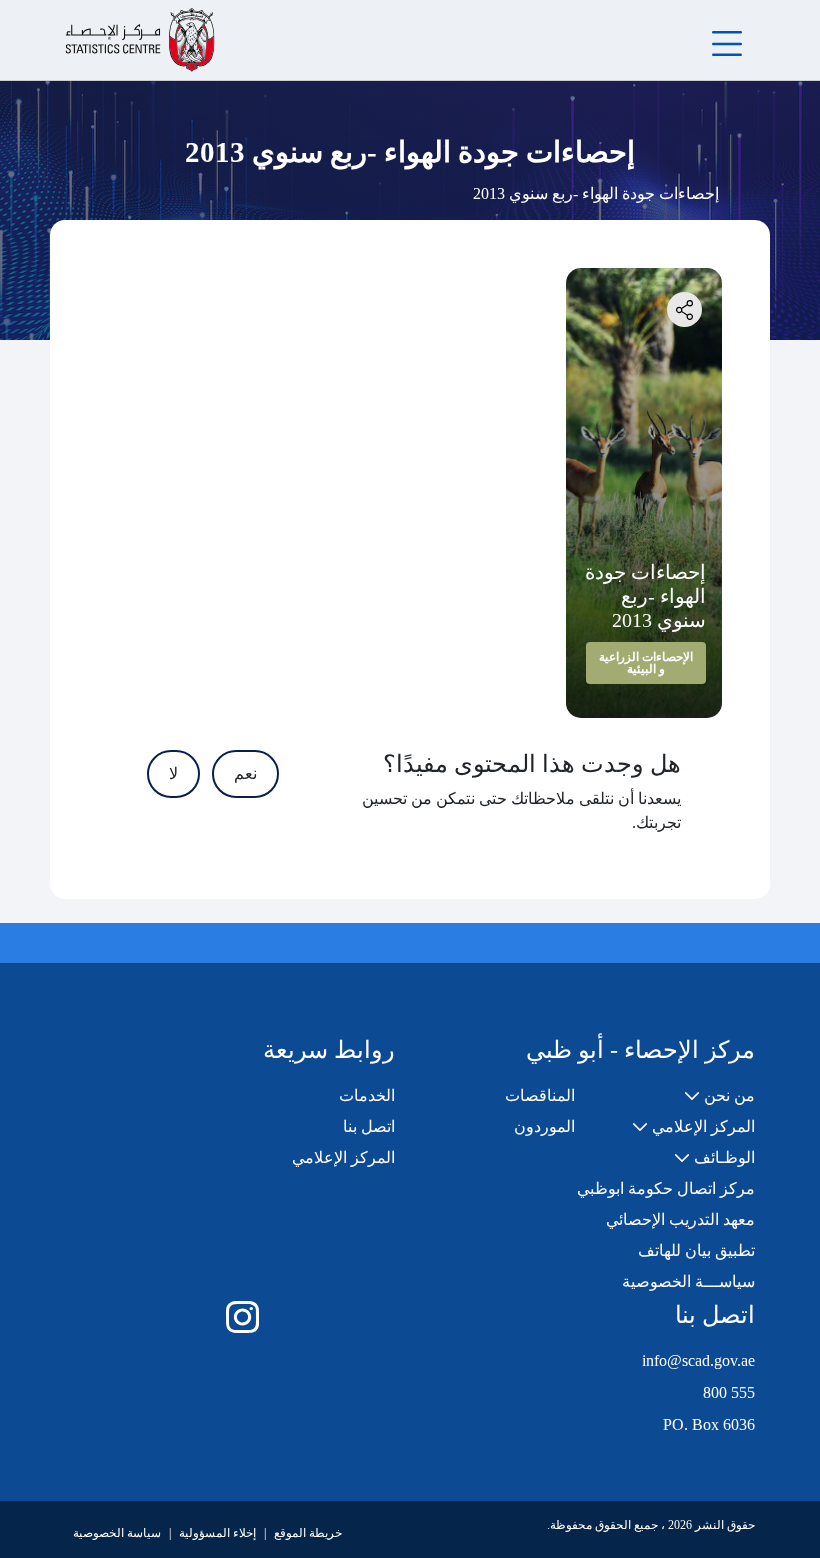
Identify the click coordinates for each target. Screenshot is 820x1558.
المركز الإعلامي (343, 1157)
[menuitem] (719, 1096)
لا (173, 773)
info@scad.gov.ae (698, 1360)
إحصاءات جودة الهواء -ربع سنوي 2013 (645, 596)
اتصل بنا (369, 1126)
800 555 (729, 1392)
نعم (245, 773)
